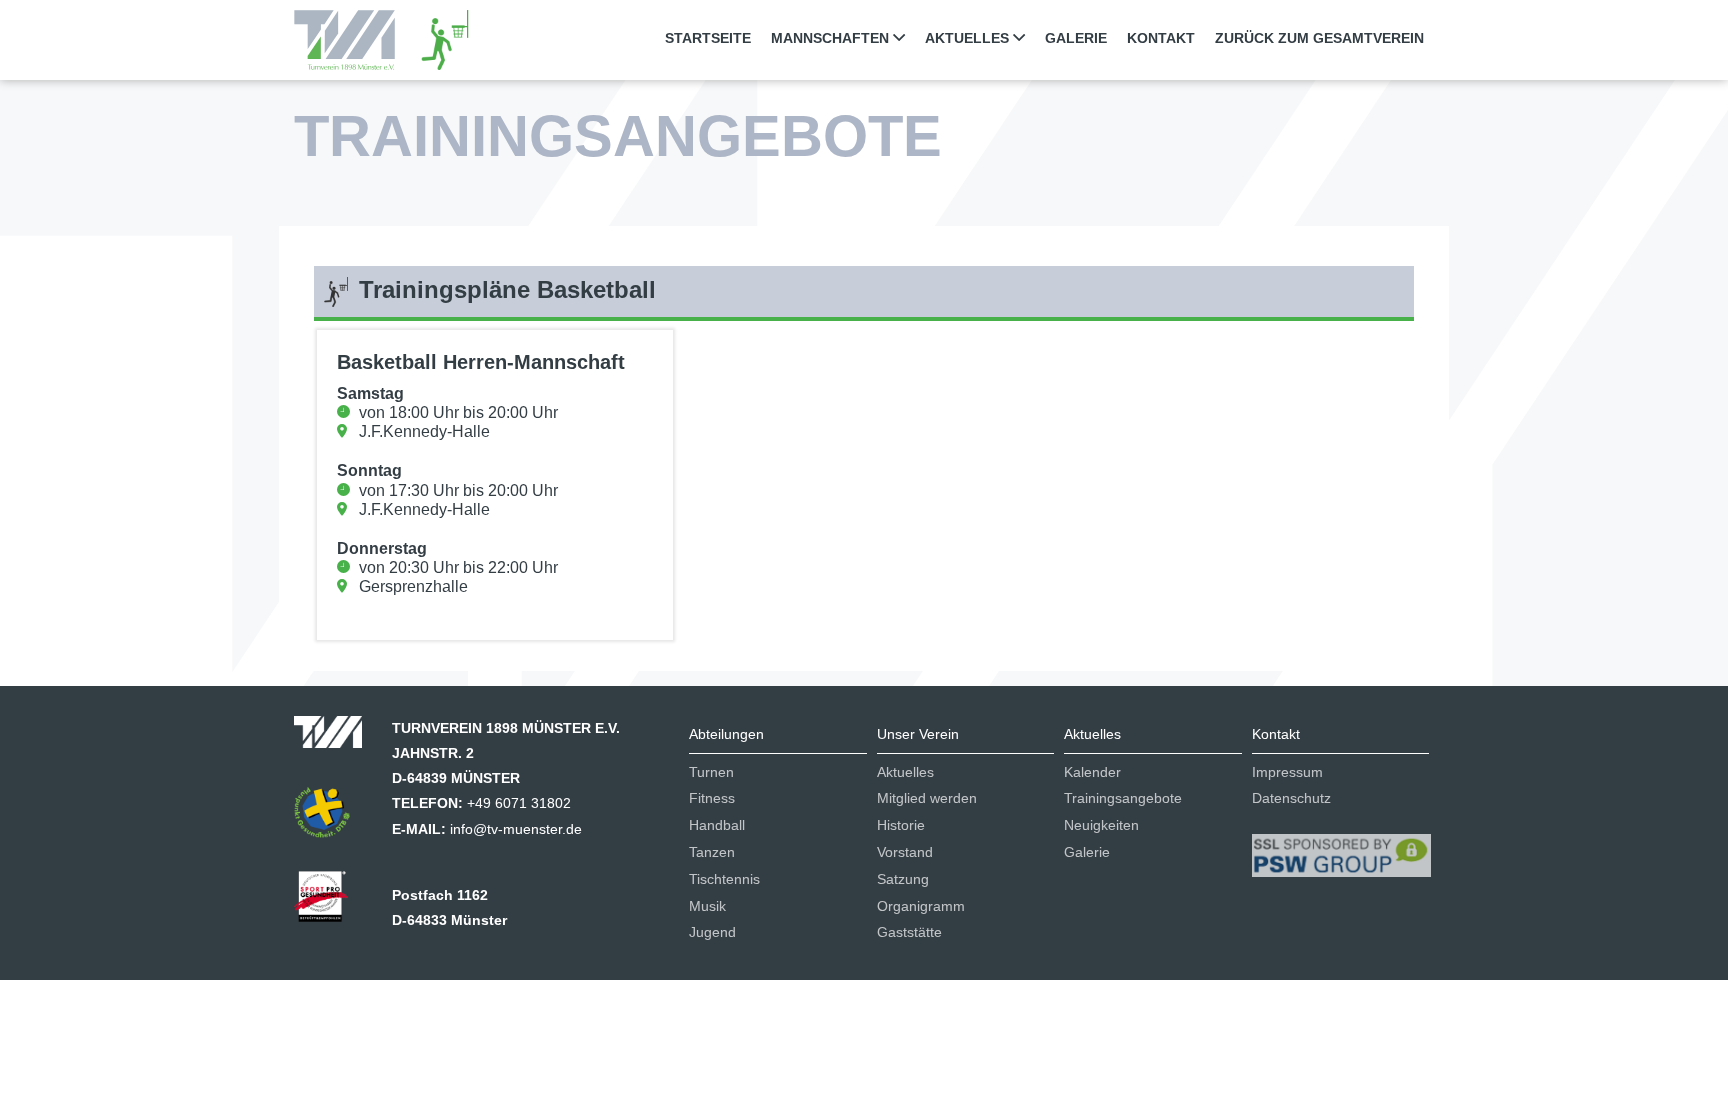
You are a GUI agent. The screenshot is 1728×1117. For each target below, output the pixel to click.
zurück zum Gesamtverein (1319, 38)
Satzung (903, 879)
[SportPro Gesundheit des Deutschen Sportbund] (331, 903)
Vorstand (905, 852)
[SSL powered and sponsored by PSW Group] (1341, 847)
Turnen (711, 772)
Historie (901, 825)
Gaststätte (909, 932)
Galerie (1076, 38)
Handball (717, 825)
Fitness (712, 798)
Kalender (1092, 772)
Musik (707, 906)
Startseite (708, 38)
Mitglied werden (927, 798)
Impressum (1287, 772)
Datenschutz (1291, 798)
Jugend (712, 932)
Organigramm (921, 906)
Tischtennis (724, 879)
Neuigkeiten (1101, 825)
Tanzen (712, 852)
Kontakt (1161, 38)
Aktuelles (905, 772)
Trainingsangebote (1123, 798)
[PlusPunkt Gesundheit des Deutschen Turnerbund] (332, 819)
